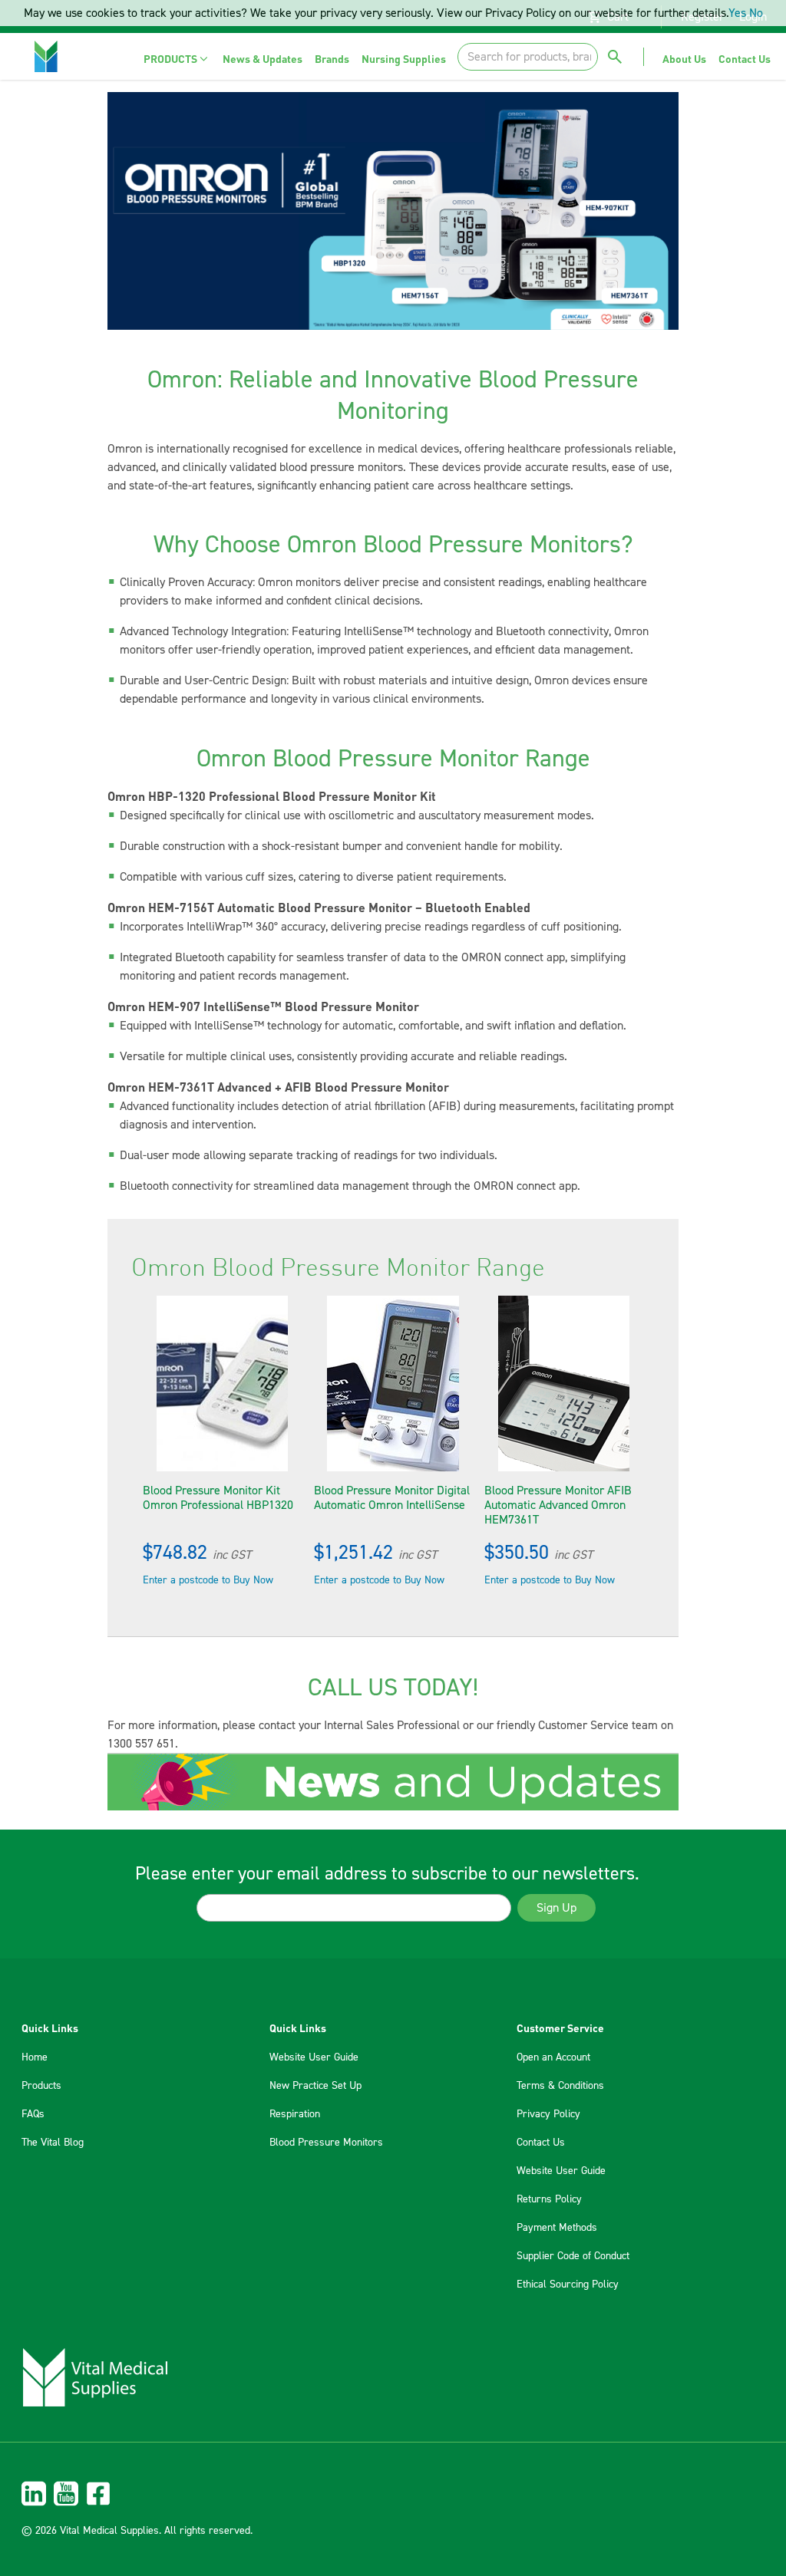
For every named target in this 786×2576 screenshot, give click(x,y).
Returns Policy (549, 2199)
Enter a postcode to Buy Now (208, 1580)
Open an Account (553, 2057)
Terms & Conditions (560, 2086)
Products (41, 2086)
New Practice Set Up (315, 2086)
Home (35, 2057)
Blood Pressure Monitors (326, 2143)
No (756, 13)
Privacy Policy (548, 2114)
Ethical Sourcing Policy (568, 2284)
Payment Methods (557, 2228)
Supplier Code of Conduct (573, 2256)
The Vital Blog (53, 2143)
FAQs (33, 2114)
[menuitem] (177, 59)
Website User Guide (314, 2057)
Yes (737, 13)
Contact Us (541, 2143)
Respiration (295, 2114)
